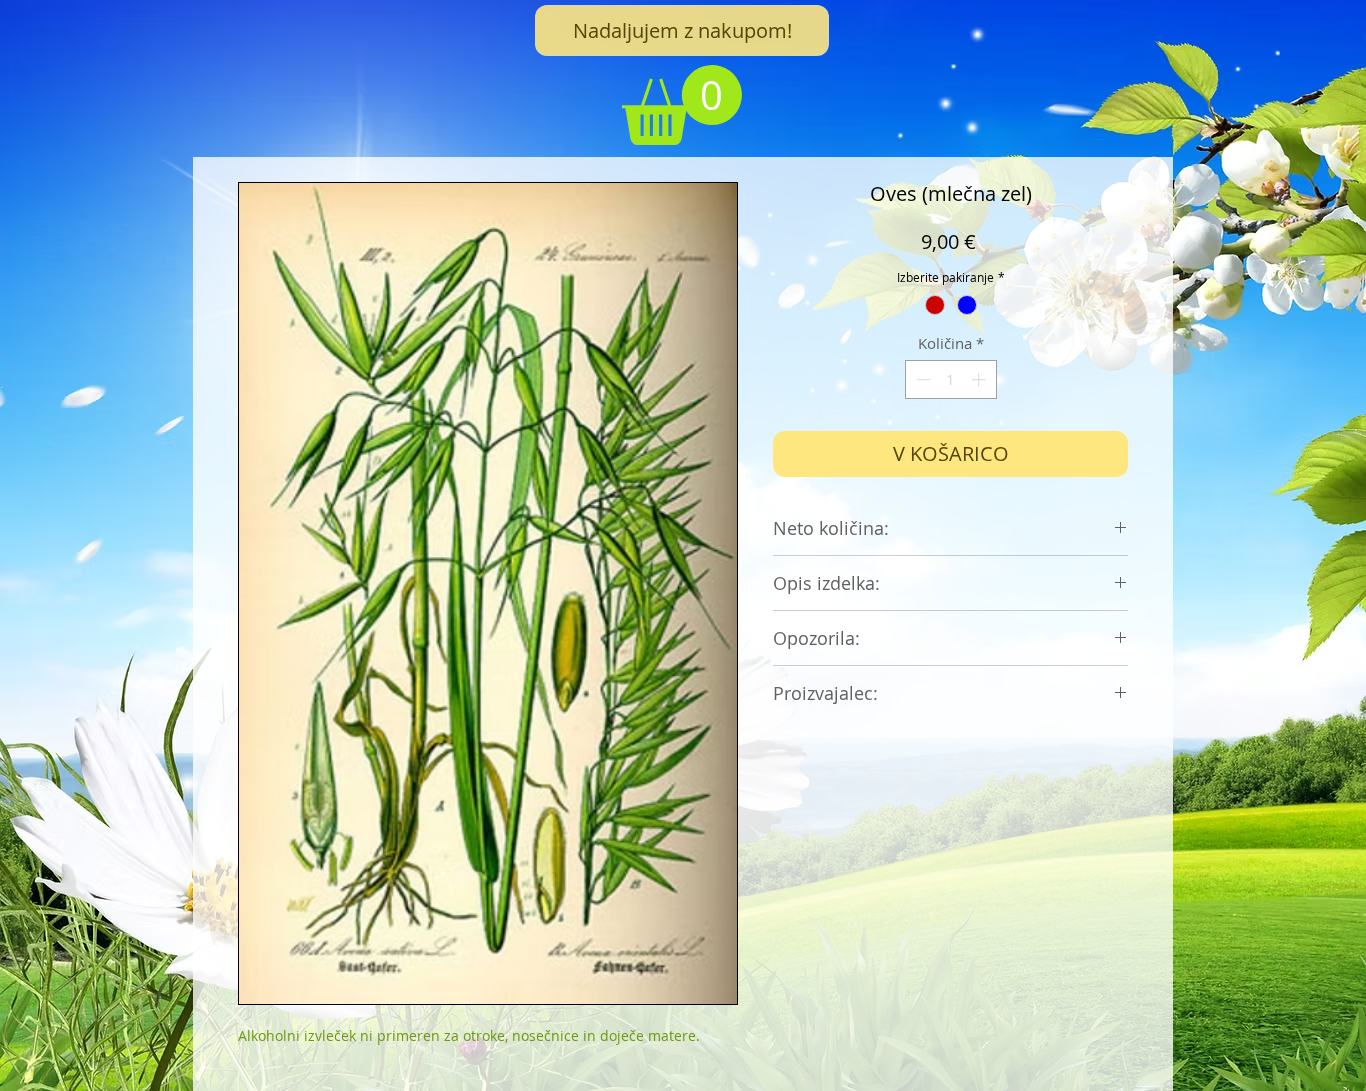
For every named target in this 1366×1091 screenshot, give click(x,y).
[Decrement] (921, 379)
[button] (682, 105)
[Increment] (980, 379)
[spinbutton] (950, 379)
